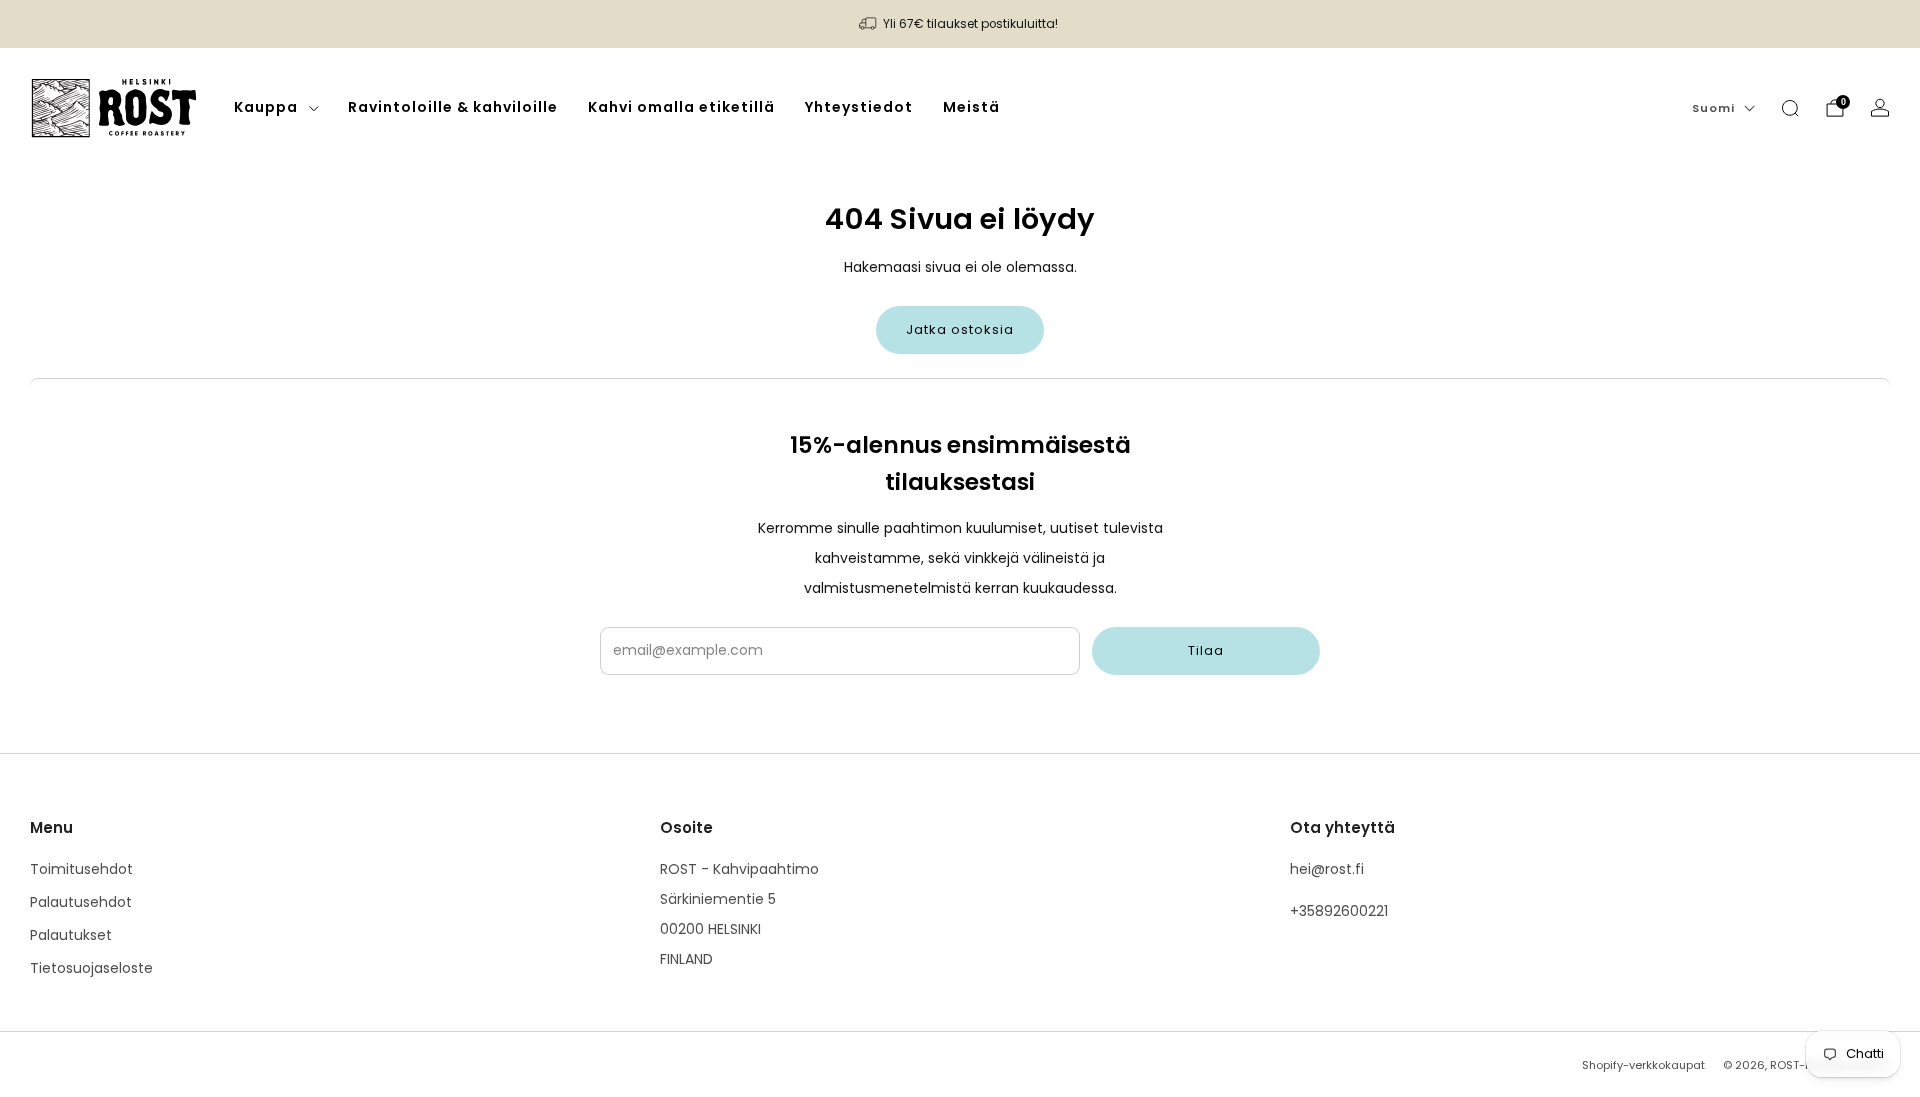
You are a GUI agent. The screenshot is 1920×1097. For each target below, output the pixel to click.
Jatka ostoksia (960, 329)
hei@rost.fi (1327, 869)
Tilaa (1206, 650)
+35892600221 (1339, 911)
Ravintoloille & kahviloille (453, 107)
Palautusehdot (81, 902)
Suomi (1713, 108)
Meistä (971, 107)
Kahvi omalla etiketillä (681, 107)
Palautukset (71, 935)
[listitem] (960, 24)
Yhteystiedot (859, 107)
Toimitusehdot (81, 869)
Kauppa (266, 107)
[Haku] (1790, 108)
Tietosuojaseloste (91, 968)
